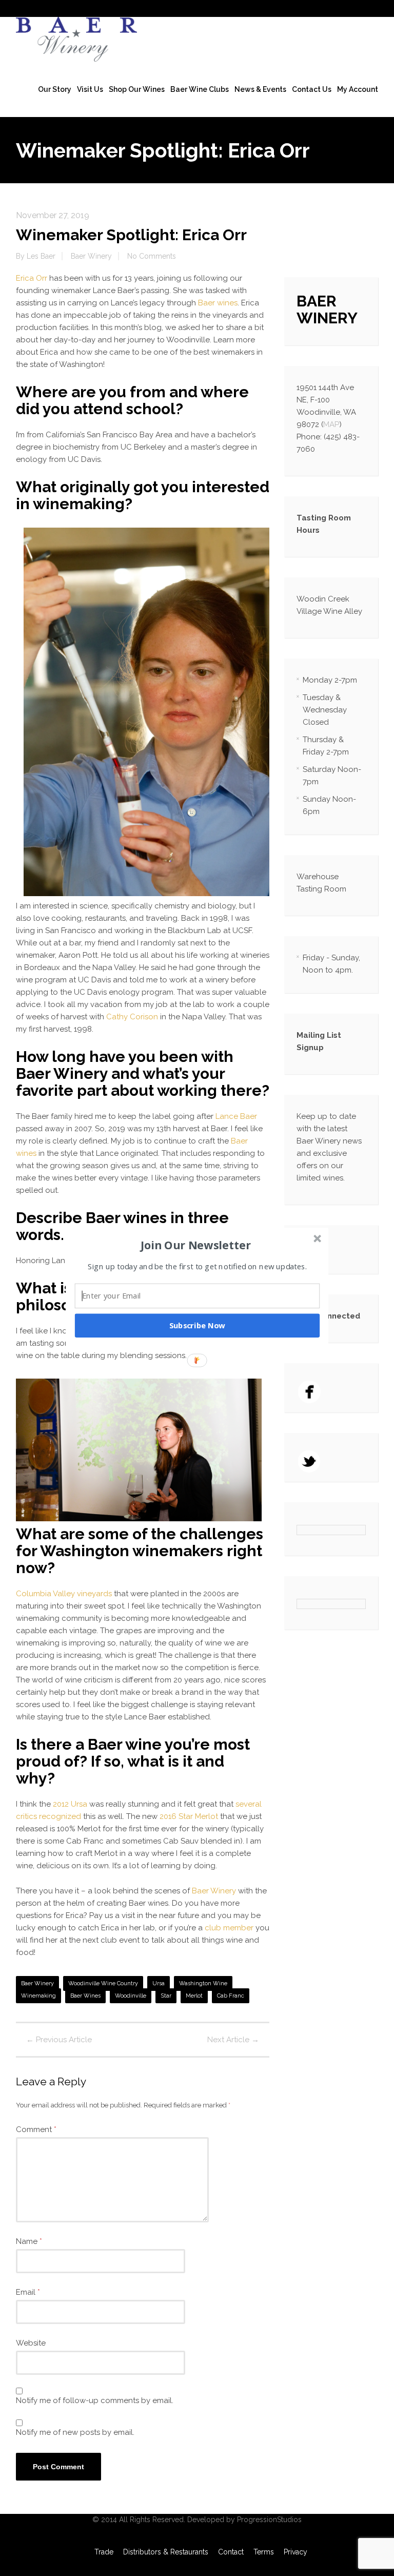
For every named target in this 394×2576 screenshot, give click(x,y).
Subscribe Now (198, 1325)
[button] (196, 1245)
